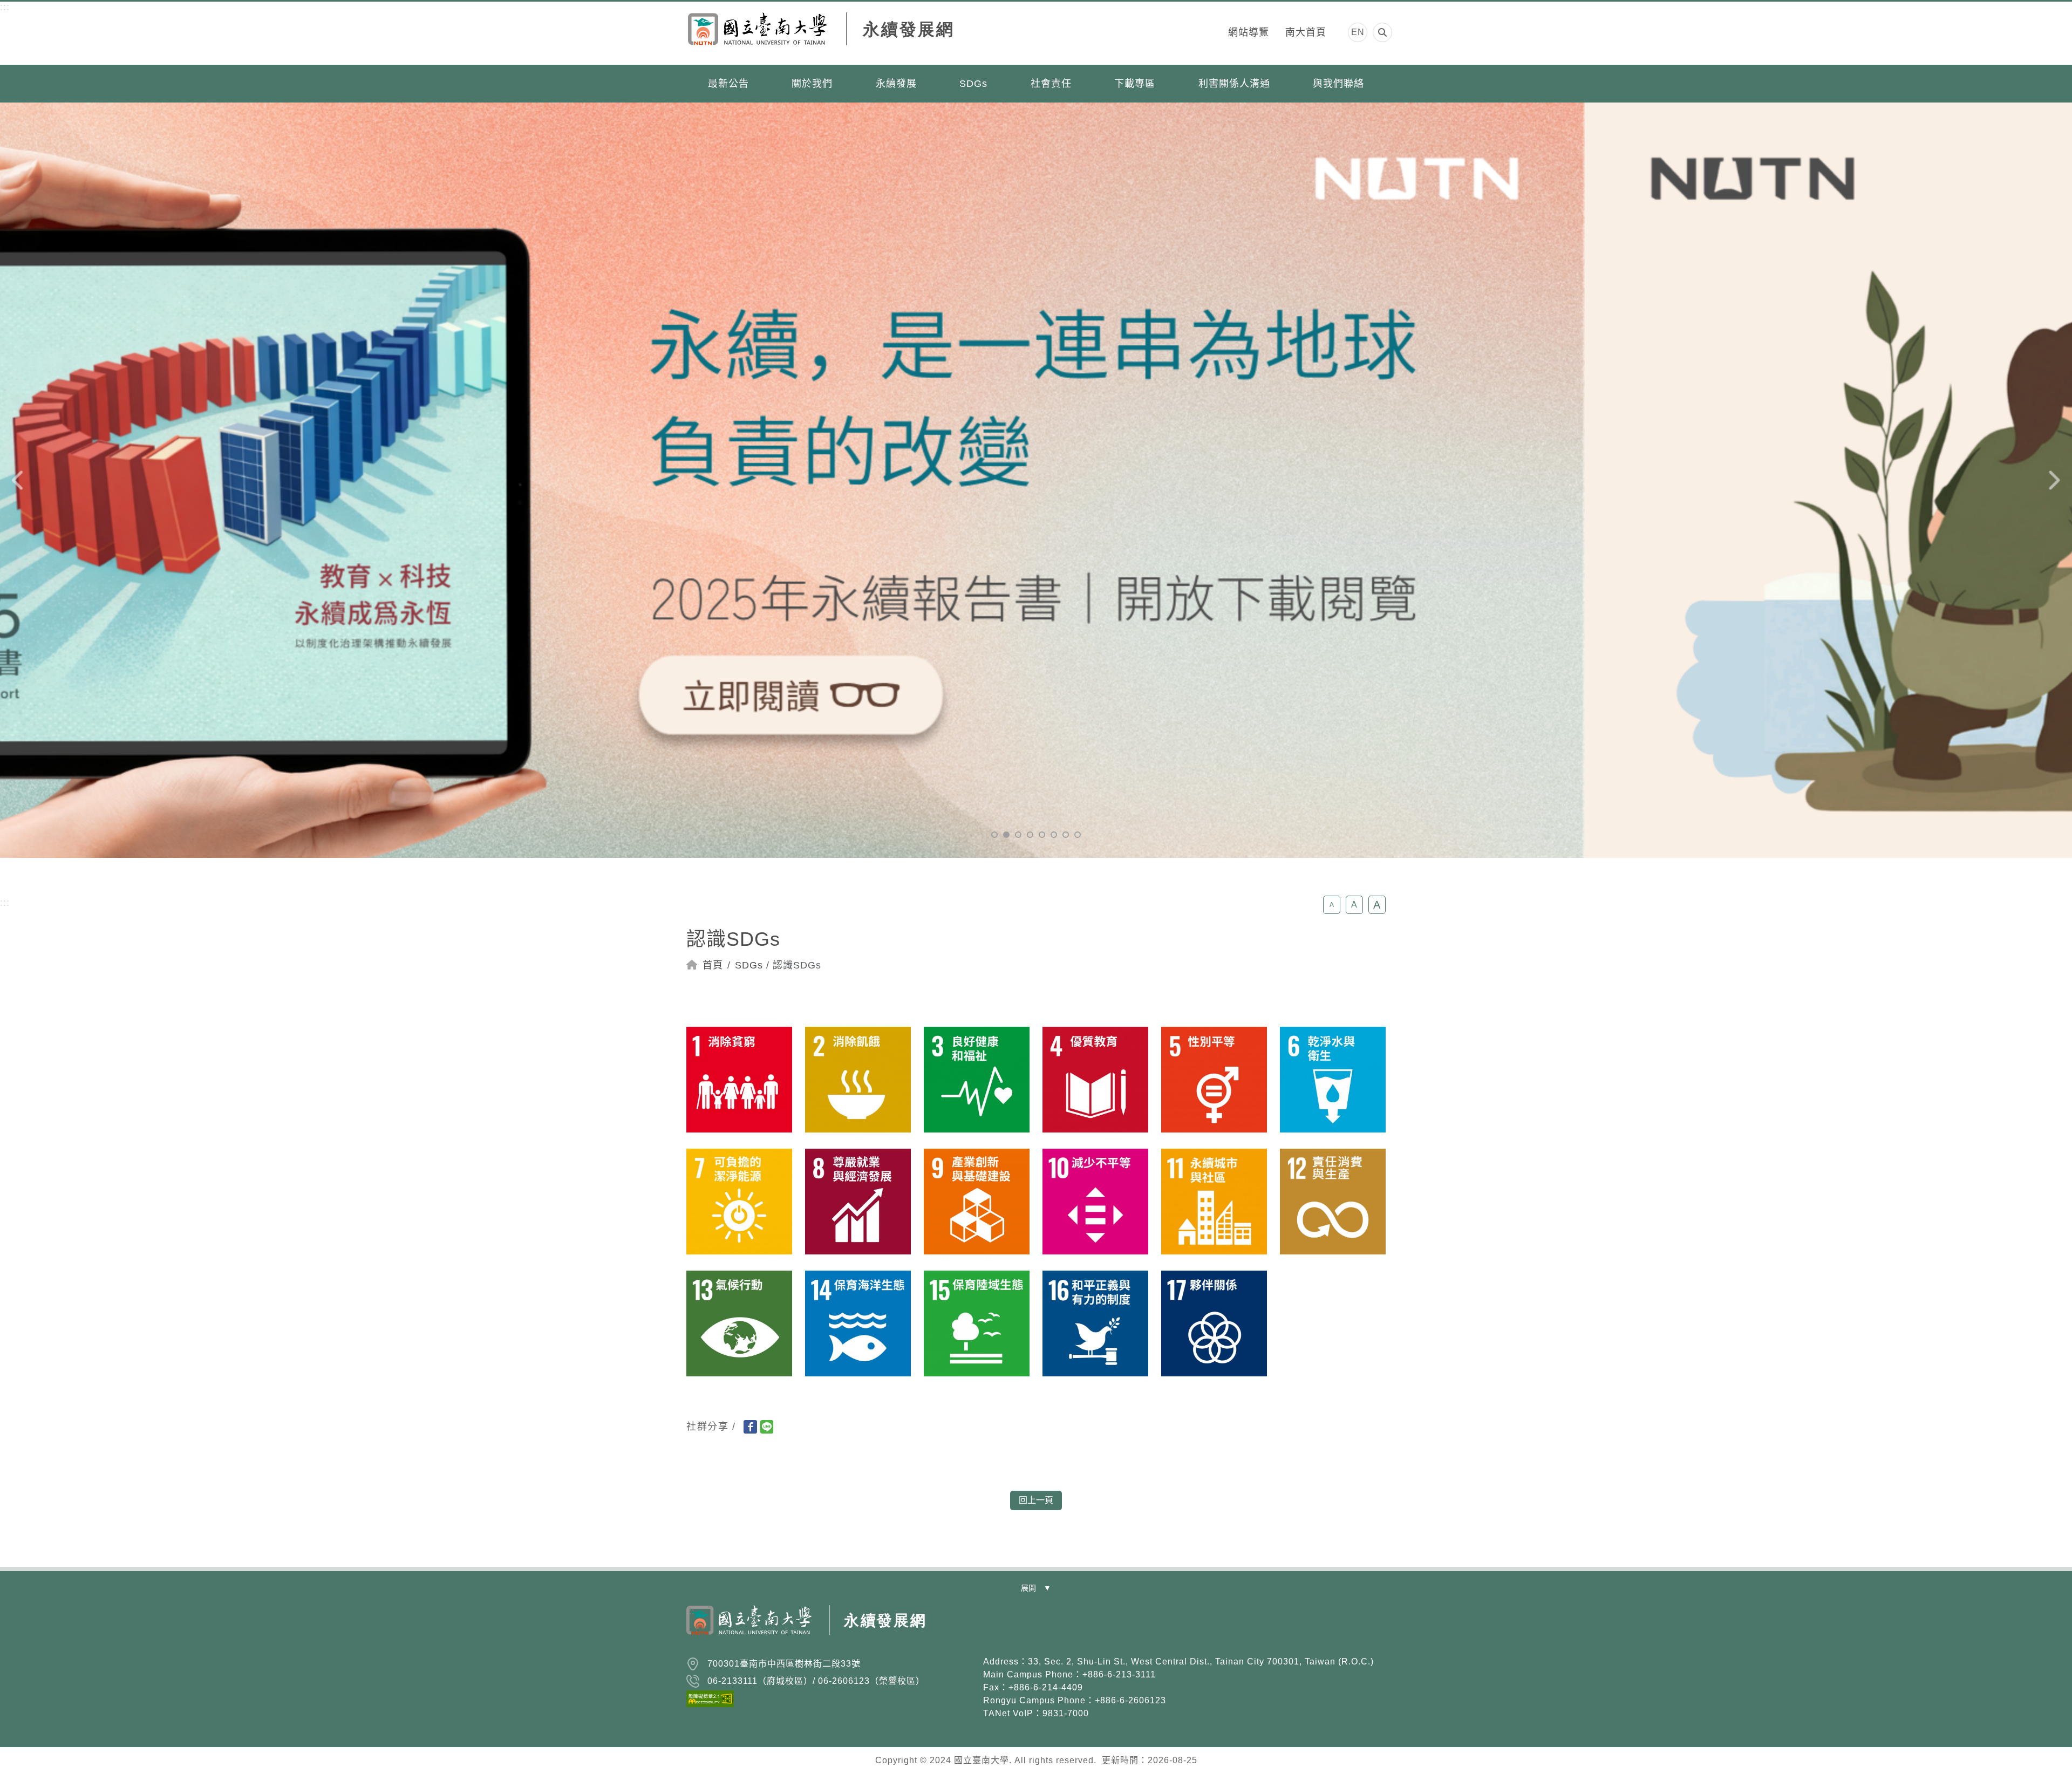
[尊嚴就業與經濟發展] (858, 1201)
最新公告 (728, 84)
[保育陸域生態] (977, 1323)
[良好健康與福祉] (977, 1079)
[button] (994, 835)
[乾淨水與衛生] (1333, 1079)
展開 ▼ (1036, 1588)
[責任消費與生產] (1333, 1201)
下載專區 (1135, 84)
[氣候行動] (739, 1323)
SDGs (973, 84)
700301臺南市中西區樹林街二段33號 (784, 1664)
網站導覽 (1249, 32)
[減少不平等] (1095, 1201)
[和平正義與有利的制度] (1095, 1323)
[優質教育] (1095, 1079)
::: (5, 7)
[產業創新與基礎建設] (977, 1201)
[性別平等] (1214, 1079)
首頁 (713, 965)
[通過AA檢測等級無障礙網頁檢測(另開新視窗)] (828, 1698)
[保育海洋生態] (858, 1323)
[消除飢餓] (858, 1079)
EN (1358, 32)
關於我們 (812, 84)
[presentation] (19, 480)
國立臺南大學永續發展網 (822, 33)
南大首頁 (1306, 32)
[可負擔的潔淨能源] (739, 1201)
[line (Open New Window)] (766, 1427)
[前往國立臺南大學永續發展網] (807, 1623)
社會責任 (1051, 84)
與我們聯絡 (1338, 84)
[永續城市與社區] (1214, 1201)
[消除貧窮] (739, 1079)
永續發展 (896, 84)
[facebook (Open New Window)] (750, 1427)
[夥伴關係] (1214, 1323)
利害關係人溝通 (1234, 84)
